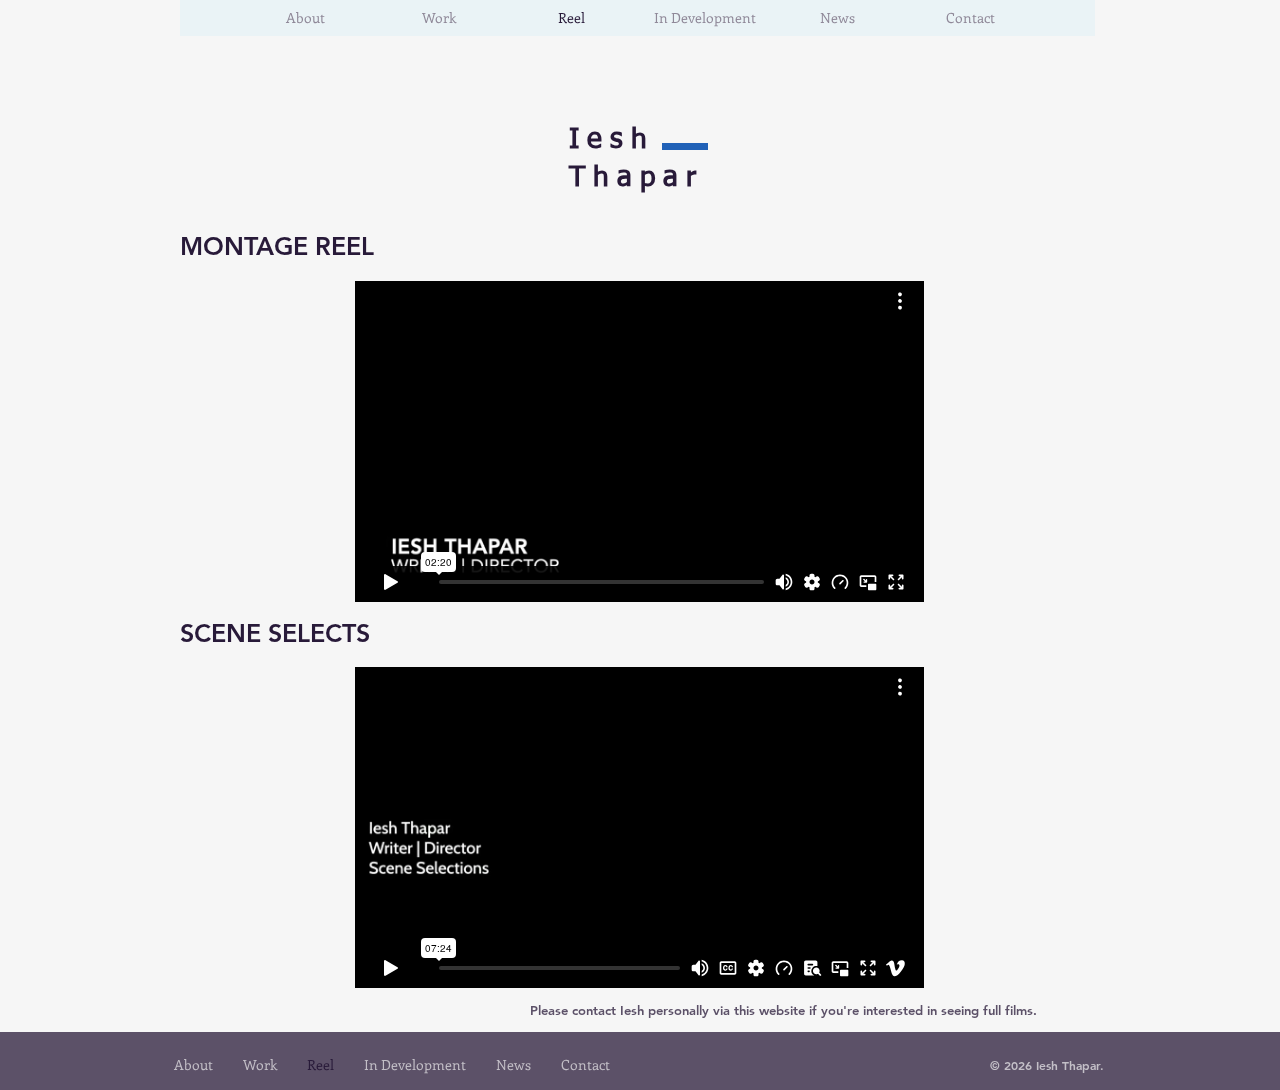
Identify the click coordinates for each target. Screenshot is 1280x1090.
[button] (438, 18)
